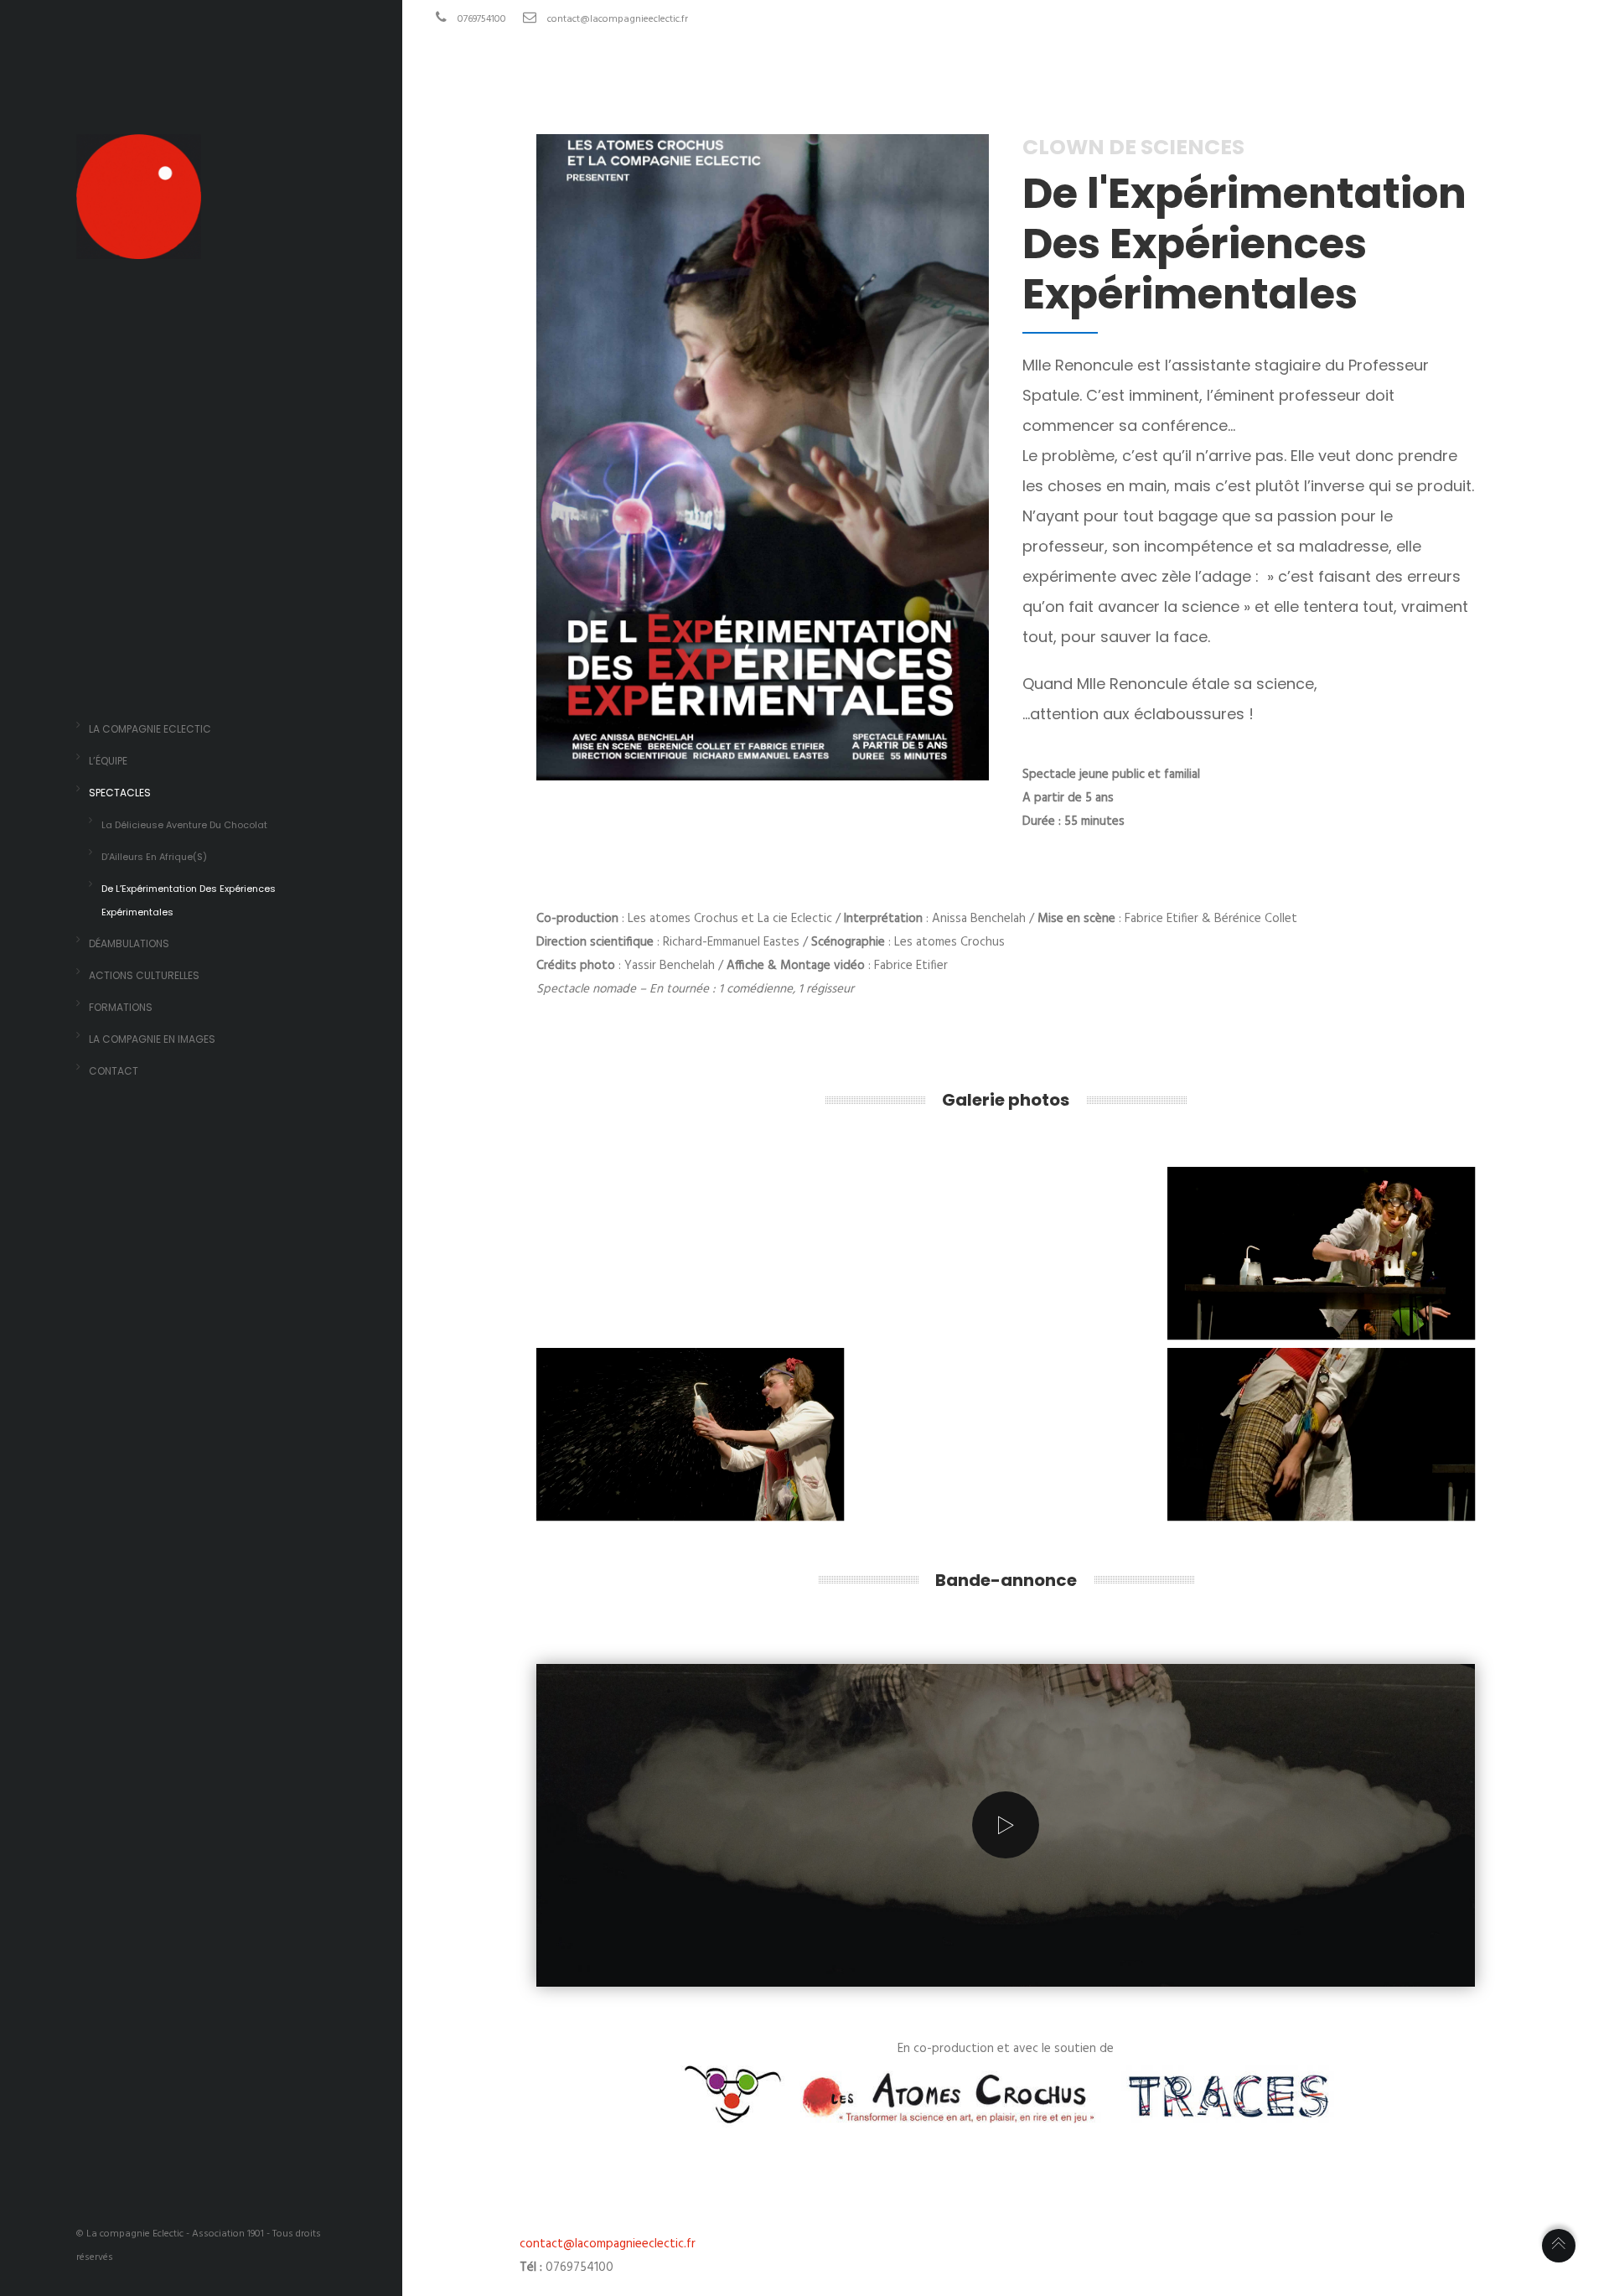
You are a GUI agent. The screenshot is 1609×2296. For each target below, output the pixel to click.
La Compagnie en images (152, 1039)
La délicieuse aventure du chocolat (184, 825)
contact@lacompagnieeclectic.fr (618, 19)
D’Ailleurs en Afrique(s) (154, 857)
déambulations (129, 943)
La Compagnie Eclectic (150, 729)
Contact (114, 1071)
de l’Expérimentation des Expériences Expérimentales (189, 900)
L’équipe (108, 761)
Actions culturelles (144, 975)
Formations (121, 1007)
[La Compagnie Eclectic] (139, 247)
